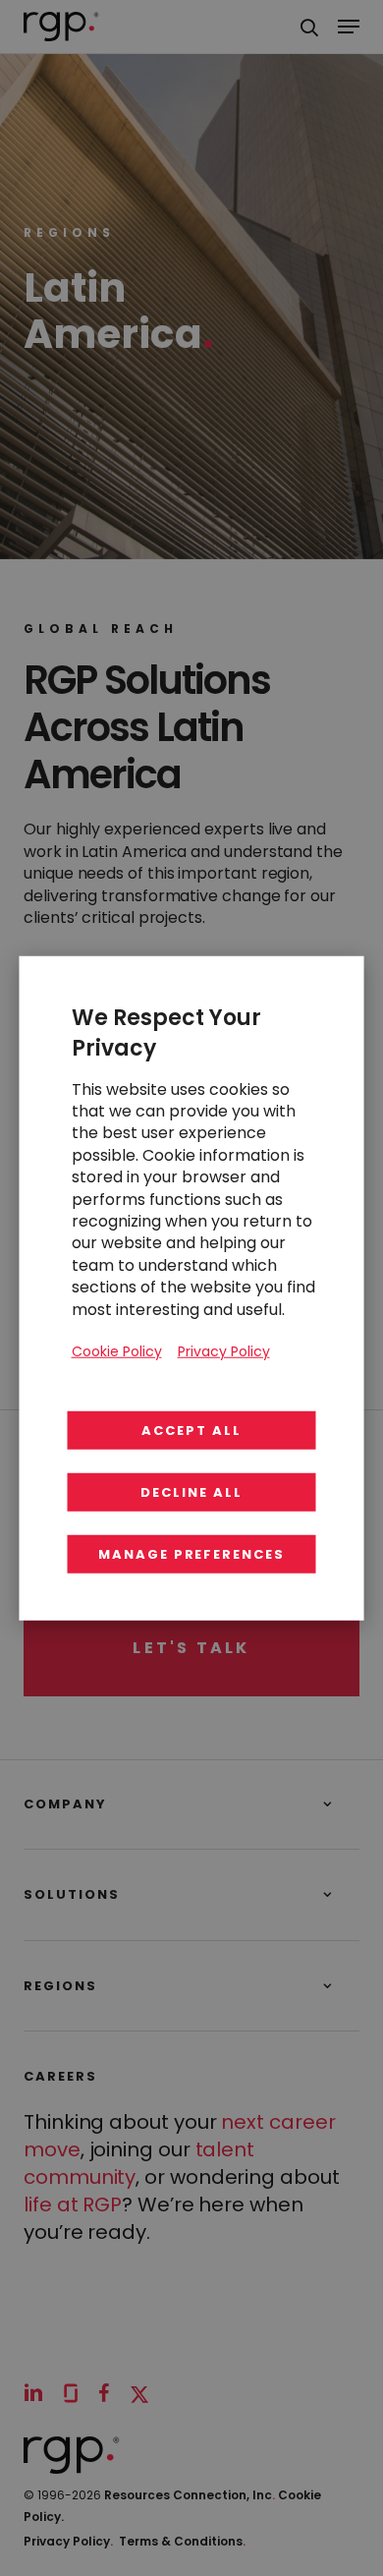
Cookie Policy (117, 1350)
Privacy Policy (68, 2541)
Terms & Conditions (182, 2541)
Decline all (191, 1492)
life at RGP (73, 2204)
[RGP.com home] (61, 27)
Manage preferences (191, 1554)
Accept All (191, 1431)
